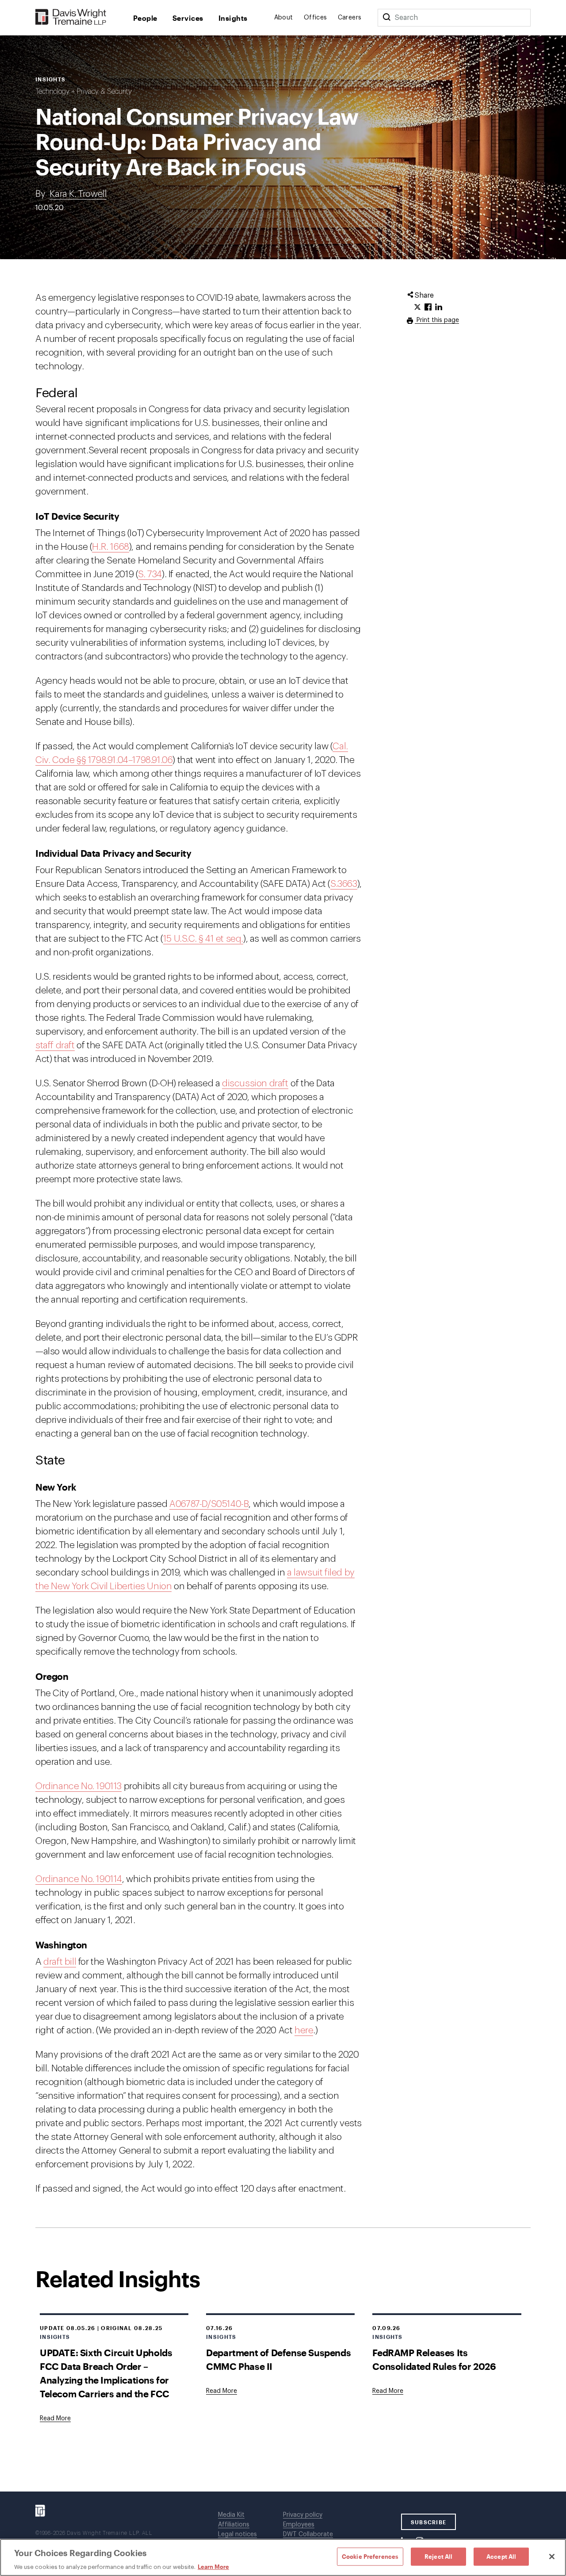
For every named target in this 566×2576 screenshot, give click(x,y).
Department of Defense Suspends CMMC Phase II (278, 2359)
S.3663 (344, 884)
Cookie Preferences (370, 2556)
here (304, 2030)
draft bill (60, 1962)
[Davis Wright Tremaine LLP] (71, 17)
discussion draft (255, 1083)
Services (188, 18)
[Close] (552, 2557)
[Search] (386, 18)
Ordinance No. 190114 (79, 1879)
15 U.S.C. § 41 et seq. (203, 939)
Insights (233, 18)
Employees (299, 2525)
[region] (283, 2557)
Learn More (213, 2567)
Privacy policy (303, 2515)
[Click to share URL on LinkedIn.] (439, 307)
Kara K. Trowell (78, 194)
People (145, 18)
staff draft (55, 1045)
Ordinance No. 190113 (78, 1786)
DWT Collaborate (308, 2534)
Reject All (438, 2556)
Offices (316, 18)
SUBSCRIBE (429, 2522)
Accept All (501, 2556)
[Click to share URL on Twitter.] (417, 307)
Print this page (437, 320)
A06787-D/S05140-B (209, 1504)
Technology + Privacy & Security (84, 92)
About (284, 18)
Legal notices (237, 2534)
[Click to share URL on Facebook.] (428, 307)
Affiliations (234, 2525)
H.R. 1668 (110, 547)
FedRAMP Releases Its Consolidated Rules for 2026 (434, 2359)
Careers (350, 18)
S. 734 (150, 574)
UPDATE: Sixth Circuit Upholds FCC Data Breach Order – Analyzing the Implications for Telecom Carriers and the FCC (106, 2373)
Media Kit (231, 2515)
